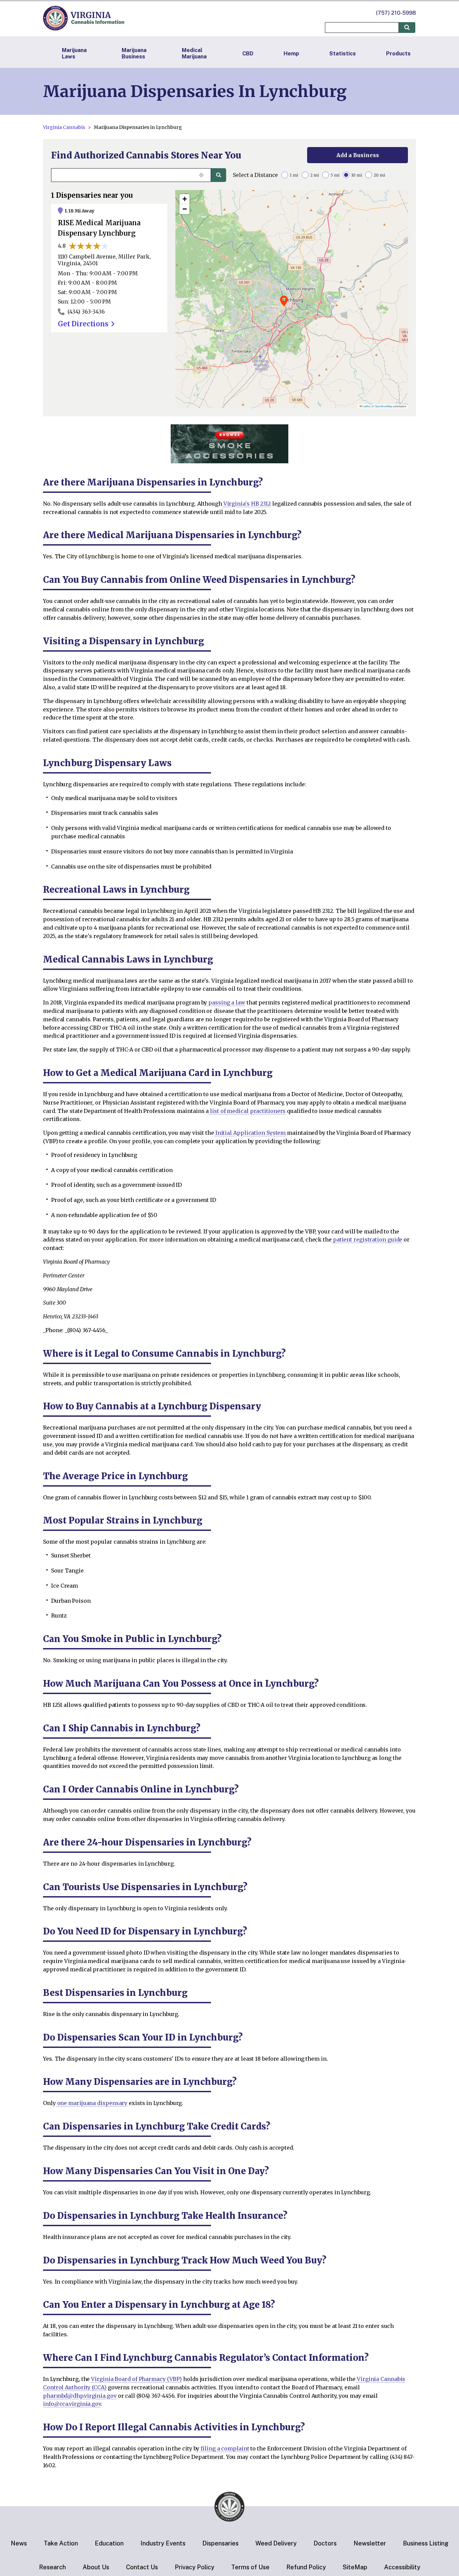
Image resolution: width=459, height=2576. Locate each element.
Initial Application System (250, 1133)
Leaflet (366, 406)
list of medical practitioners (247, 1111)
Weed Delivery (276, 2543)
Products (398, 54)
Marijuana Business (134, 53)
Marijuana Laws (74, 53)
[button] (284, 301)
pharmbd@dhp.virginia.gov (80, 2396)
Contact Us (142, 2567)
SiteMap (355, 2567)
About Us (96, 2567)
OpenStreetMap (383, 406)
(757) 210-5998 (396, 13)
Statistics (343, 54)
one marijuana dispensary (92, 2103)
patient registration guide (367, 1239)
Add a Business (358, 155)
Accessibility (402, 2567)
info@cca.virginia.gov (72, 2404)
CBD (248, 54)
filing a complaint (224, 2448)
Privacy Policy (195, 2567)
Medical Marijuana (194, 53)
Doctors (325, 2543)
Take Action (61, 2543)
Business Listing (426, 2543)
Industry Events (163, 2543)
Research (52, 2567)
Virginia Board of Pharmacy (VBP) (136, 2379)
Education (109, 2543)
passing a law (226, 1002)
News (19, 2543)
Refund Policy (306, 2567)
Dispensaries (220, 2543)
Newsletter (370, 2543)
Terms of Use (250, 2567)
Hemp (291, 54)
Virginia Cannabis (64, 127)
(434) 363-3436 (86, 312)
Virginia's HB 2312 (246, 504)
